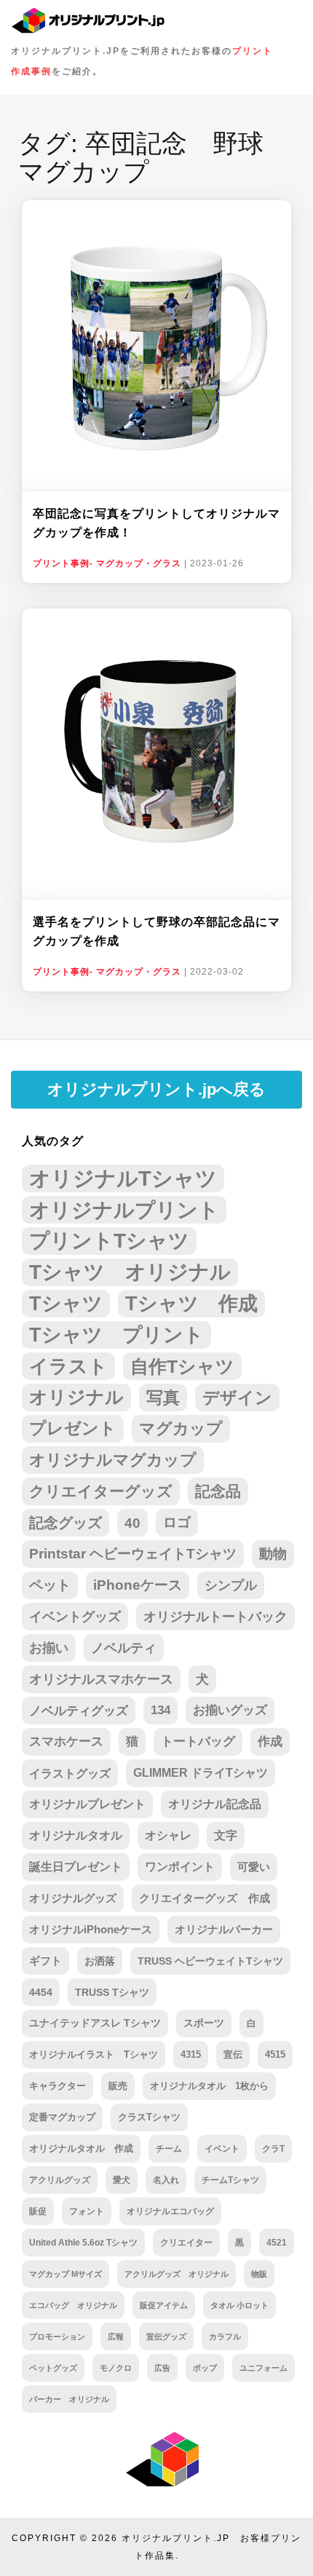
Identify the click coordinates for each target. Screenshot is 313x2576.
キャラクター (58, 2086)
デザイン (237, 1398)
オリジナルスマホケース (101, 1679)
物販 (259, 2274)
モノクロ (116, 2368)
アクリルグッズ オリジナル (177, 2274)
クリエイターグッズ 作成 (205, 1898)
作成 (270, 1741)
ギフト (45, 1961)
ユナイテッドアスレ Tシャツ (95, 2023)
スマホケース (66, 1741)
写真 (163, 1398)
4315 (191, 2054)
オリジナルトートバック (215, 1617)
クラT (273, 2149)
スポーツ (204, 2023)
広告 (162, 2368)
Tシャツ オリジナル (130, 1272)
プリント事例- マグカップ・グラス (107, 563)
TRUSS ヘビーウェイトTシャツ (210, 1961)
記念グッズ (66, 1523)
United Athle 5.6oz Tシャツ (83, 2242)
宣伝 (233, 2054)
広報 (116, 2337)
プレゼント (73, 1428)
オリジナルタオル (76, 1835)
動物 (273, 1554)
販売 (118, 2086)
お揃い (49, 1648)
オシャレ (168, 1835)
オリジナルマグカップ (113, 1460)
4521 (277, 2242)
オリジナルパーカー (224, 1930)
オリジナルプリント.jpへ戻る (156, 1089)
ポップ (205, 2368)
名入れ (166, 2180)
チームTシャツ (230, 2180)
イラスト (68, 1366)
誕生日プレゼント (76, 1867)
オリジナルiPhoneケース (91, 1930)
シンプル (231, 1585)
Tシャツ (66, 1303)
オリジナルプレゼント (87, 1804)
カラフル (225, 2337)
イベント (222, 2149)
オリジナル (76, 1397)
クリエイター (186, 2242)
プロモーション (57, 2337)
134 (161, 1710)
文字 (226, 1835)
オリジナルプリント (124, 1210)
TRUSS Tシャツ (112, 1992)
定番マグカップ (62, 2117)
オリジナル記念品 (215, 1804)
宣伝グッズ (166, 2337)
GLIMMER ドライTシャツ (201, 1773)
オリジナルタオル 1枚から (209, 2086)
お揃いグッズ (230, 1710)
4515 (275, 2054)
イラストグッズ (70, 1773)
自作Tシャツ (182, 1366)
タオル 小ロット (239, 2305)
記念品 (218, 1491)
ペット (50, 1585)
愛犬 (122, 2180)
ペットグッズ (53, 2368)
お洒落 (100, 1961)
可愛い (254, 1867)
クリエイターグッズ (101, 1491)
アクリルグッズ (60, 2180)
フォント (87, 2211)
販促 (38, 2211)
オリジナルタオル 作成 (81, 2149)
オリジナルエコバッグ (170, 2211)
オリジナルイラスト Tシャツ (94, 2054)
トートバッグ (198, 1741)
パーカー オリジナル (69, 2399)
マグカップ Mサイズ (66, 2274)
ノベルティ (124, 1648)
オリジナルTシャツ (123, 1178)
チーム (169, 2149)
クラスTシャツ (149, 2117)
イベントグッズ (75, 1617)
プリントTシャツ (109, 1241)
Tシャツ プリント (116, 1335)
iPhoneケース (138, 1585)
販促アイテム (164, 2305)
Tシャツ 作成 (191, 1303)
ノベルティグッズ (79, 1711)
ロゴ (177, 1522)
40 (132, 1523)
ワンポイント (180, 1867)
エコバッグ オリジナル (73, 2305)
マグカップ (181, 1428)
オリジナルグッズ (73, 1898)
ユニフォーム (264, 2368)
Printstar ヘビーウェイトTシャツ (133, 1554)
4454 (41, 1992)
